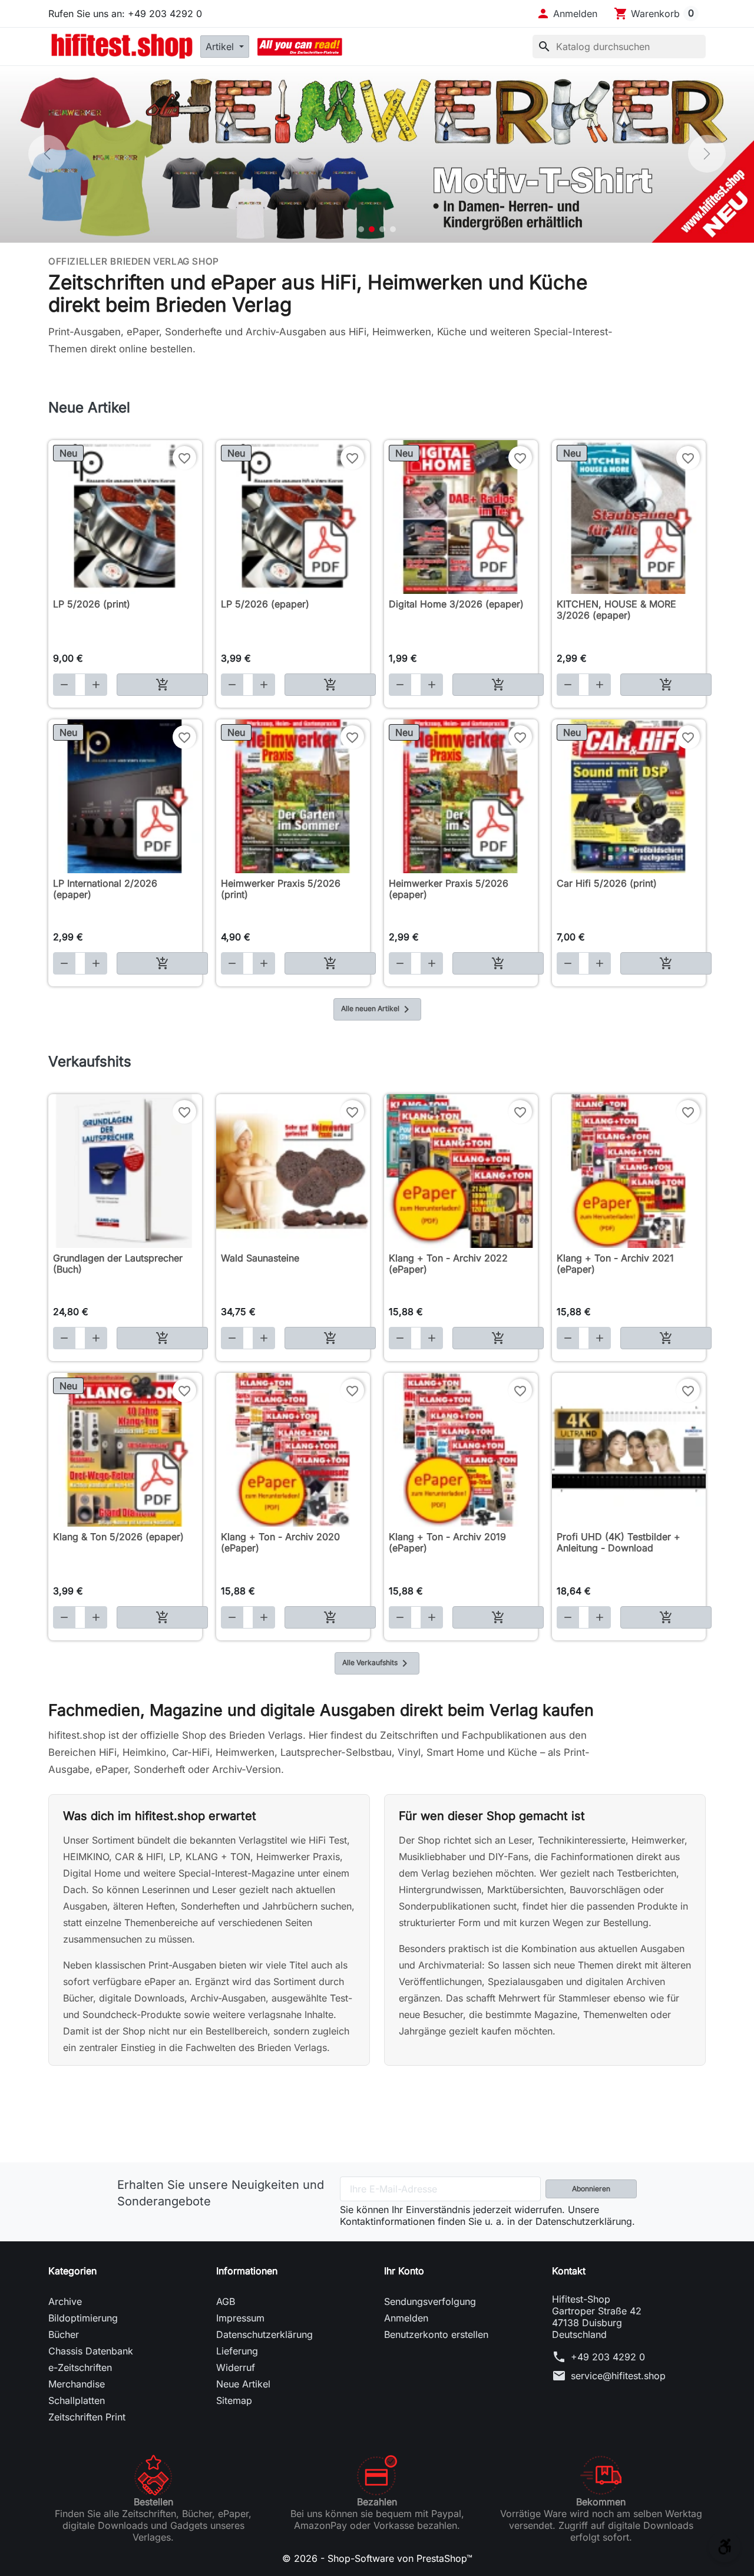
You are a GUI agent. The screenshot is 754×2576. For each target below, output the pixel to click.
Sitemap (234, 2400)
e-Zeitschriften (80, 2367)
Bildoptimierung (83, 2318)
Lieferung (237, 2351)
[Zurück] (47, 154)
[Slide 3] (382, 229)
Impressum (240, 2318)
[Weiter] (707, 154)
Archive (65, 2301)
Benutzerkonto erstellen (436, 2334)
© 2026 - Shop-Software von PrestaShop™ (377, 2558)
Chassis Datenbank (91, 2351)
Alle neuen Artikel (377, 1009)
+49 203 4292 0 (608, 2357)
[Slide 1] (361, 229)
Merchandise (77, 2384)
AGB (226, 2301)
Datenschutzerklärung (264, 2334)
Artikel (221, 47)
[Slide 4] (393, 229)
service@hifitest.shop (618, 2376)
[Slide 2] (372, 229)
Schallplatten (77, 2400)
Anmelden (406, 2318)
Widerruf (236, 2367)
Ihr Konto (404, 2271)
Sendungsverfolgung (430, 2301)
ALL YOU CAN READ (300, 47)
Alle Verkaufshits (377, 1663)
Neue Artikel (243, 2384)
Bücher (64, 2334)
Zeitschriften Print (87, 2417)
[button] (567, 14)
